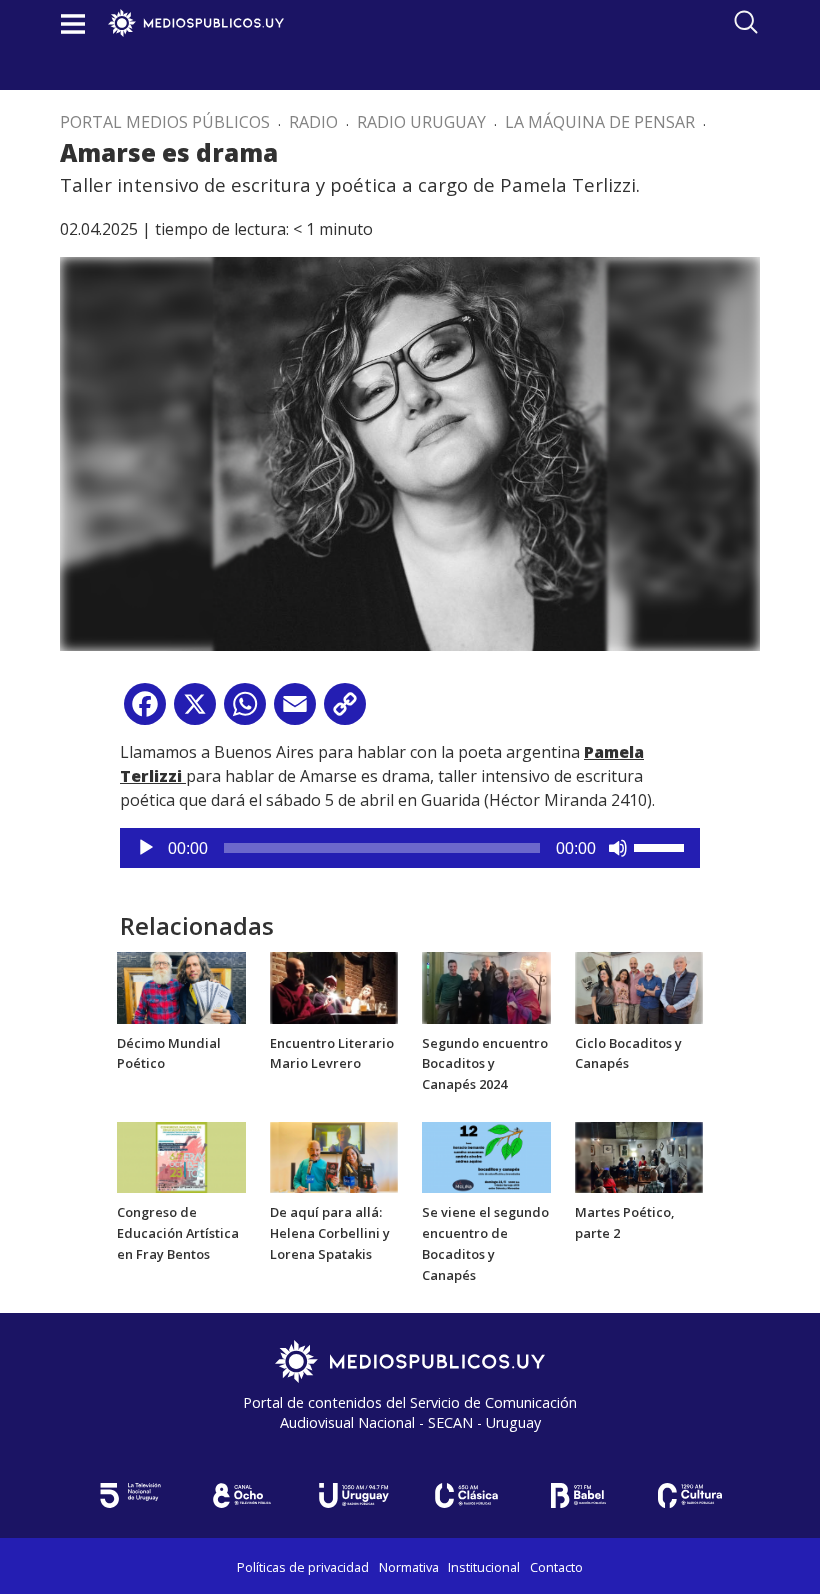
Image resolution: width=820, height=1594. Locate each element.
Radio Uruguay (421, 122)
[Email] (295, 711)
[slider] (662, 846)
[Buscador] (746, 22)
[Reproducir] (146, 848)
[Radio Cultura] (690, 1495)
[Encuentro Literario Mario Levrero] (334, 986)
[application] (410, 848)
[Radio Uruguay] (354, 1495)
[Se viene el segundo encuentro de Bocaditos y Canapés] (486, 1156)
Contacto (556, 1567)
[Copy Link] (345, 711)
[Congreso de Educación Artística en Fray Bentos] (181, 1156)
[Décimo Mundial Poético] (181, 986)
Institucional (484, 1567)
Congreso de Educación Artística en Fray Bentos (178, 1233)
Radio (313, 122)
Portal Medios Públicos (165, 122)
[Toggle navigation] (73, 23)
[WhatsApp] (245, 711)
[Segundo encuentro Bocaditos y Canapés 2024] (486, 986)
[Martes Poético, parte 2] (639, 1156)
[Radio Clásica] (466, 1495)
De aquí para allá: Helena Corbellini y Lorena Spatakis (330, 1233)
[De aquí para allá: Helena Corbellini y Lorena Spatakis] (334, 1156)
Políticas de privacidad (303, 1567)
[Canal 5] (130, 1495)
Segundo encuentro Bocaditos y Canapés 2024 (485, 1064)
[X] (195, 711)
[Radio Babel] (578, 1495)
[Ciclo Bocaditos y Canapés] (639, 986)
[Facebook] (145, 711)
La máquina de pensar (600, 122)
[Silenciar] (618, 848)
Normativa (409, 1567)
